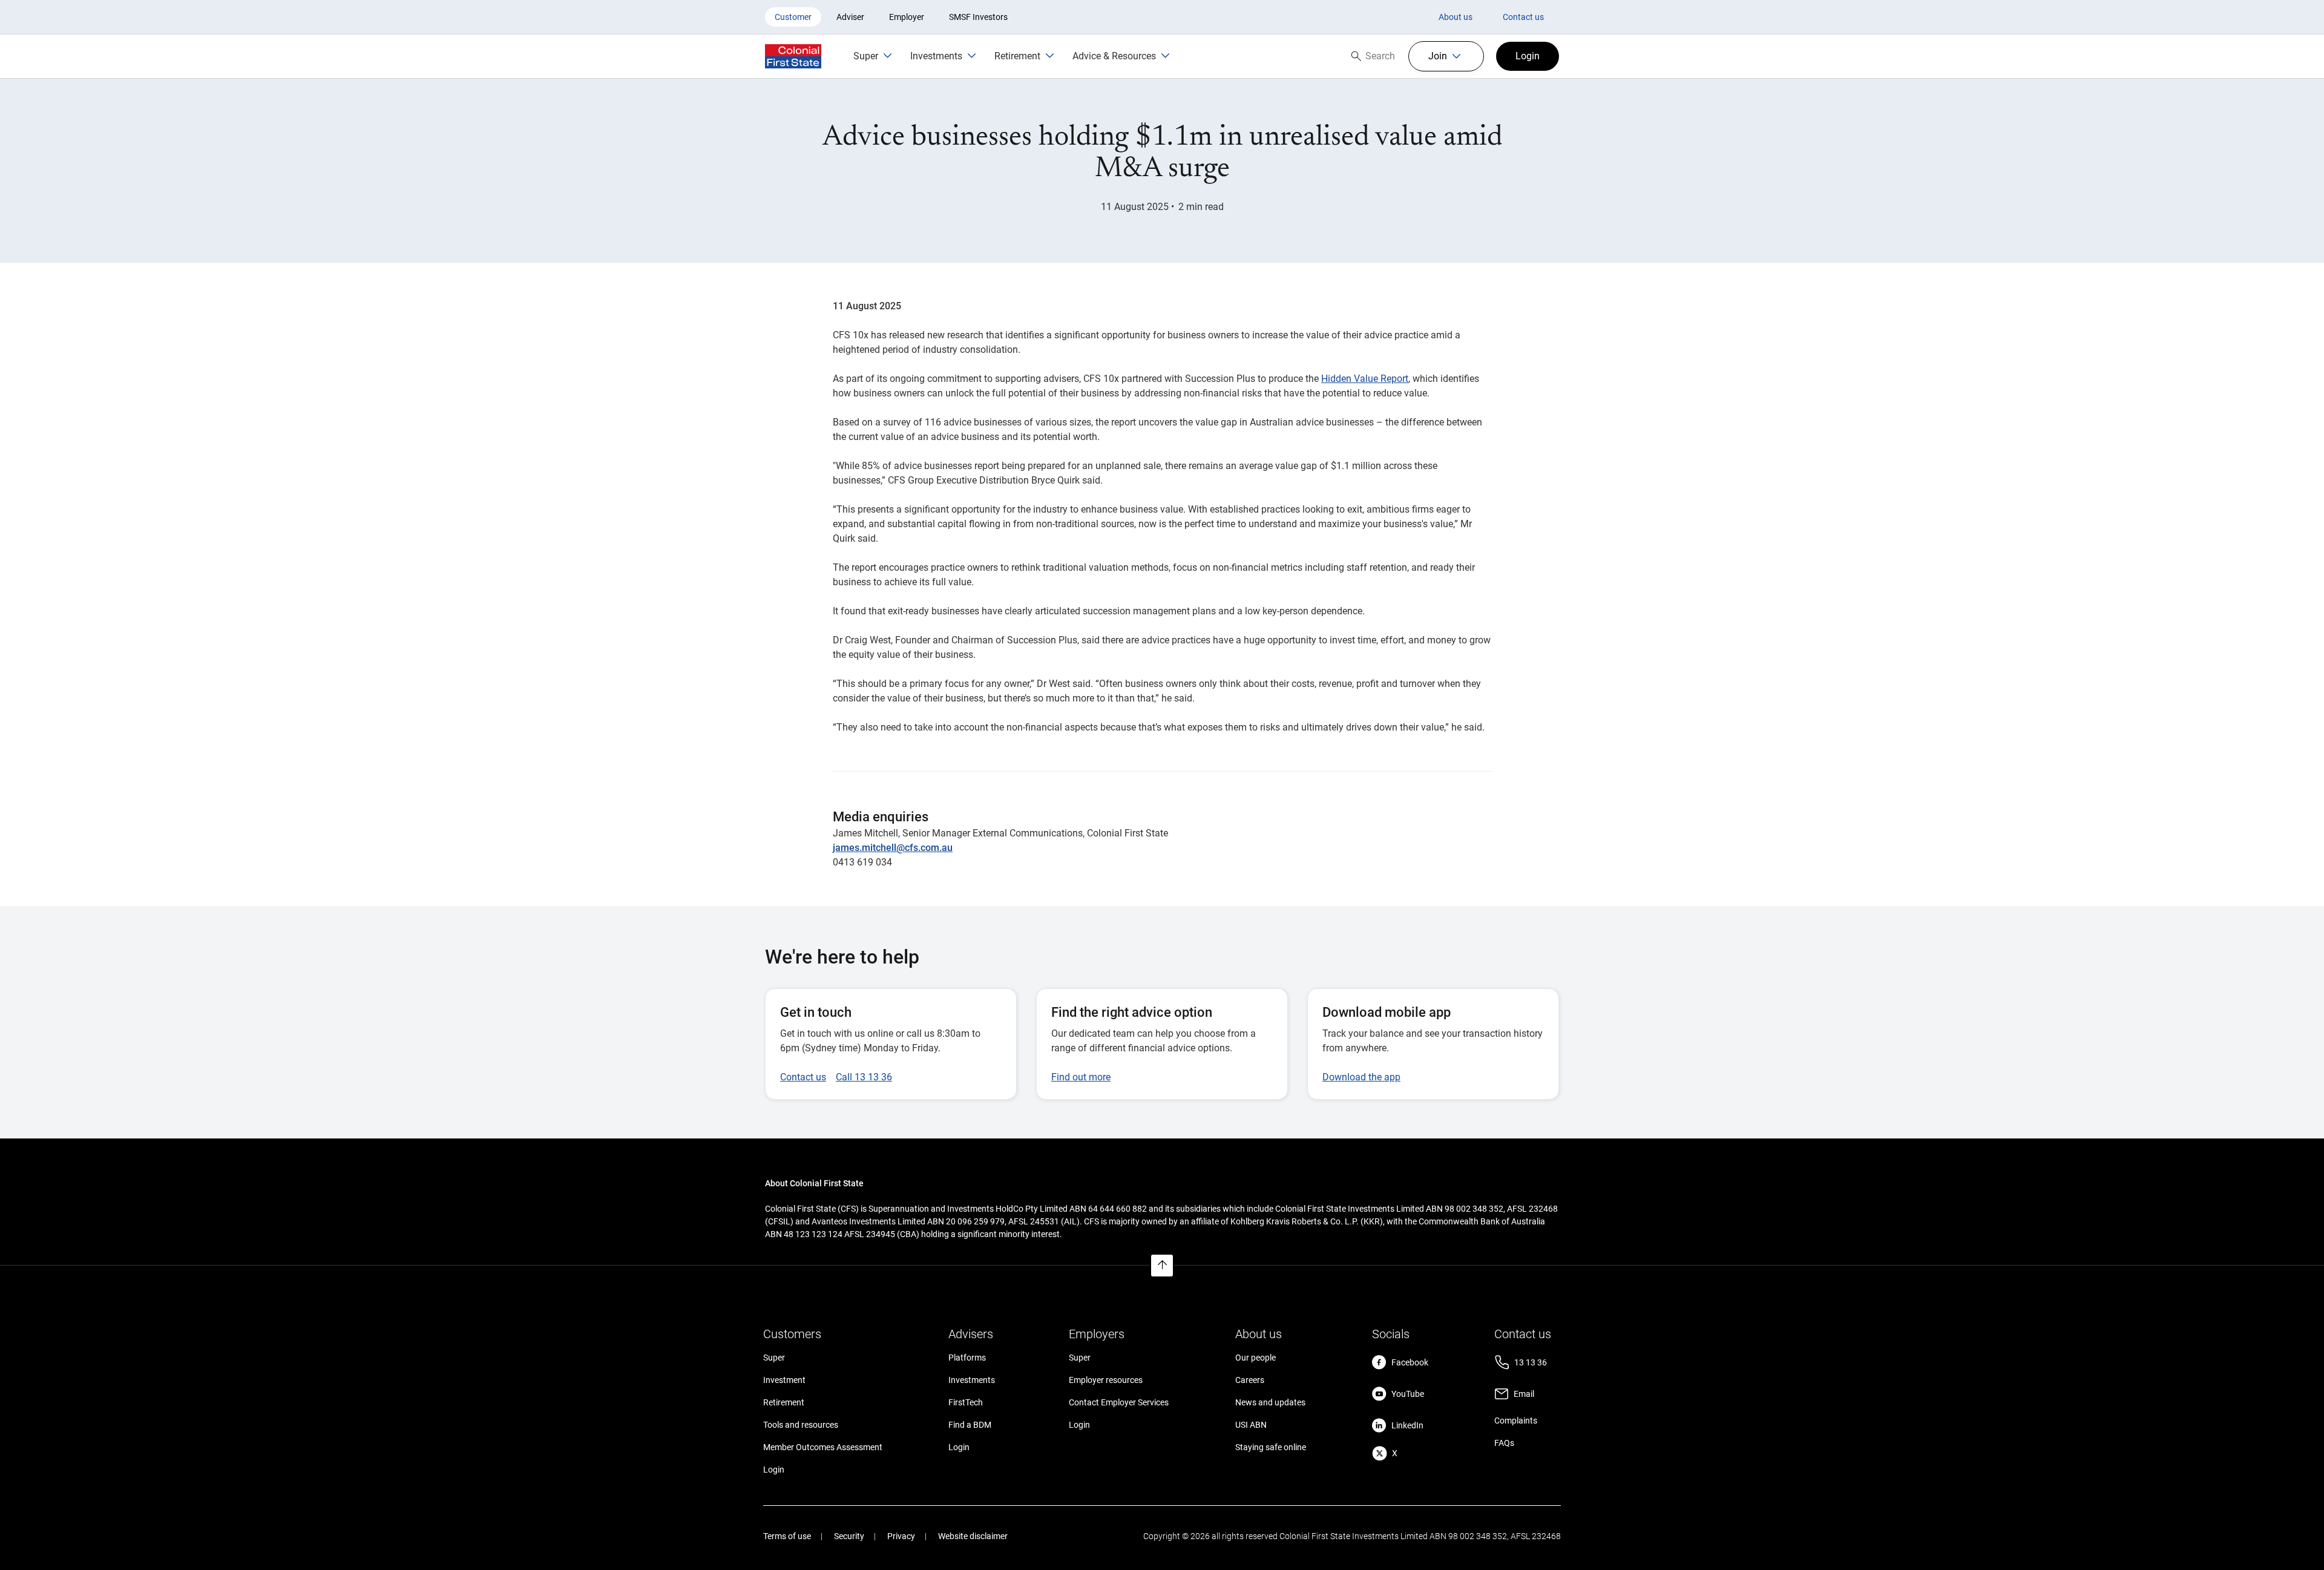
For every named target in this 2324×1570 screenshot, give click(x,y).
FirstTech (966, 1402)
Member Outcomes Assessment (823, 1447)
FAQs (1504, 1443)
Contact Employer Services (1119, 1402)
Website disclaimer (973, 1536)
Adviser (850, 17)
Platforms (967, 1358)
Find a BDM (970, 1425)
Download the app (1361, 1077)
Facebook (1410, 1362)
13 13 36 (1531, 1362)
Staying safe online (1271, 1447)
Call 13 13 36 (864, 1077)
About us (1456, 17)
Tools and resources (801, 1425)
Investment (784, 1380)
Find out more (1081, 1077)
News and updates (1270, 1402)
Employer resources (1106, 1380)
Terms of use (787, 1536)
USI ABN (1251, 1425)
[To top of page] (1162, 1266)
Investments (972, 1380)
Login (774, 1470)
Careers (1250, 1380)
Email (1524, 1394)
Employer (907, 17)
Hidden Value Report (1365, 379)
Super (774, 1358)
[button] (1446, 56)
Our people (1256, 1358)
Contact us (1523, 17)
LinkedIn (1407, 1425)
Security (849, 1536)
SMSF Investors (978, 17)
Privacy (901, 1536)
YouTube (1408, 1394)
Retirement (784, 1402)
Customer (793, 17)
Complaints (1516, 1421)
